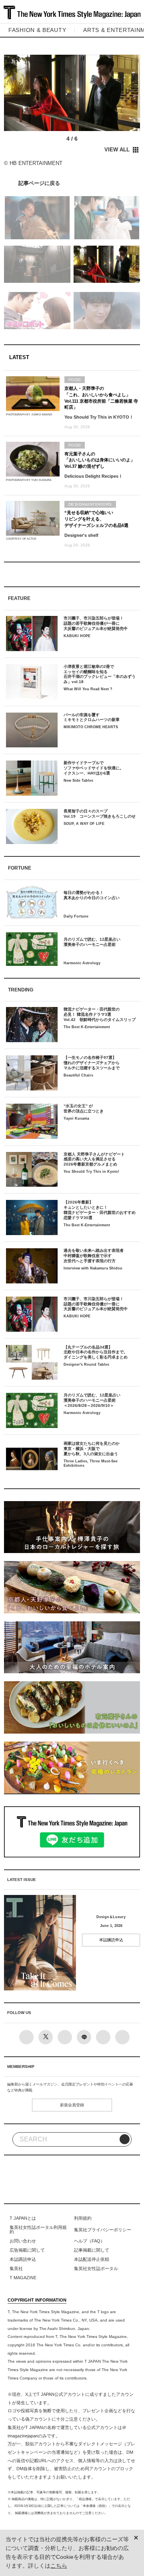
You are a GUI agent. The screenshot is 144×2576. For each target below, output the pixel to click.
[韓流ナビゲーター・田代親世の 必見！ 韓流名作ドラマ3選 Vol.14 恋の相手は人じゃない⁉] (72, 183)
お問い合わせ (23, 2241)
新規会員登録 (72, 2105)
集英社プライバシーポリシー (103, 2230)
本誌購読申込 (111, 1940)
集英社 (16, 2268)
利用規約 (83, 2218)
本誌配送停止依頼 (92, 2259)
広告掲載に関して (27, 2250)
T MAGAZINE (23, 2278)
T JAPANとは (23, 2218)
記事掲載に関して (92, 2250)
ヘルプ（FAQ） (89, 2241)
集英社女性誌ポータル (96, 2268)
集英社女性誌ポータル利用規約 (38, 2230)
